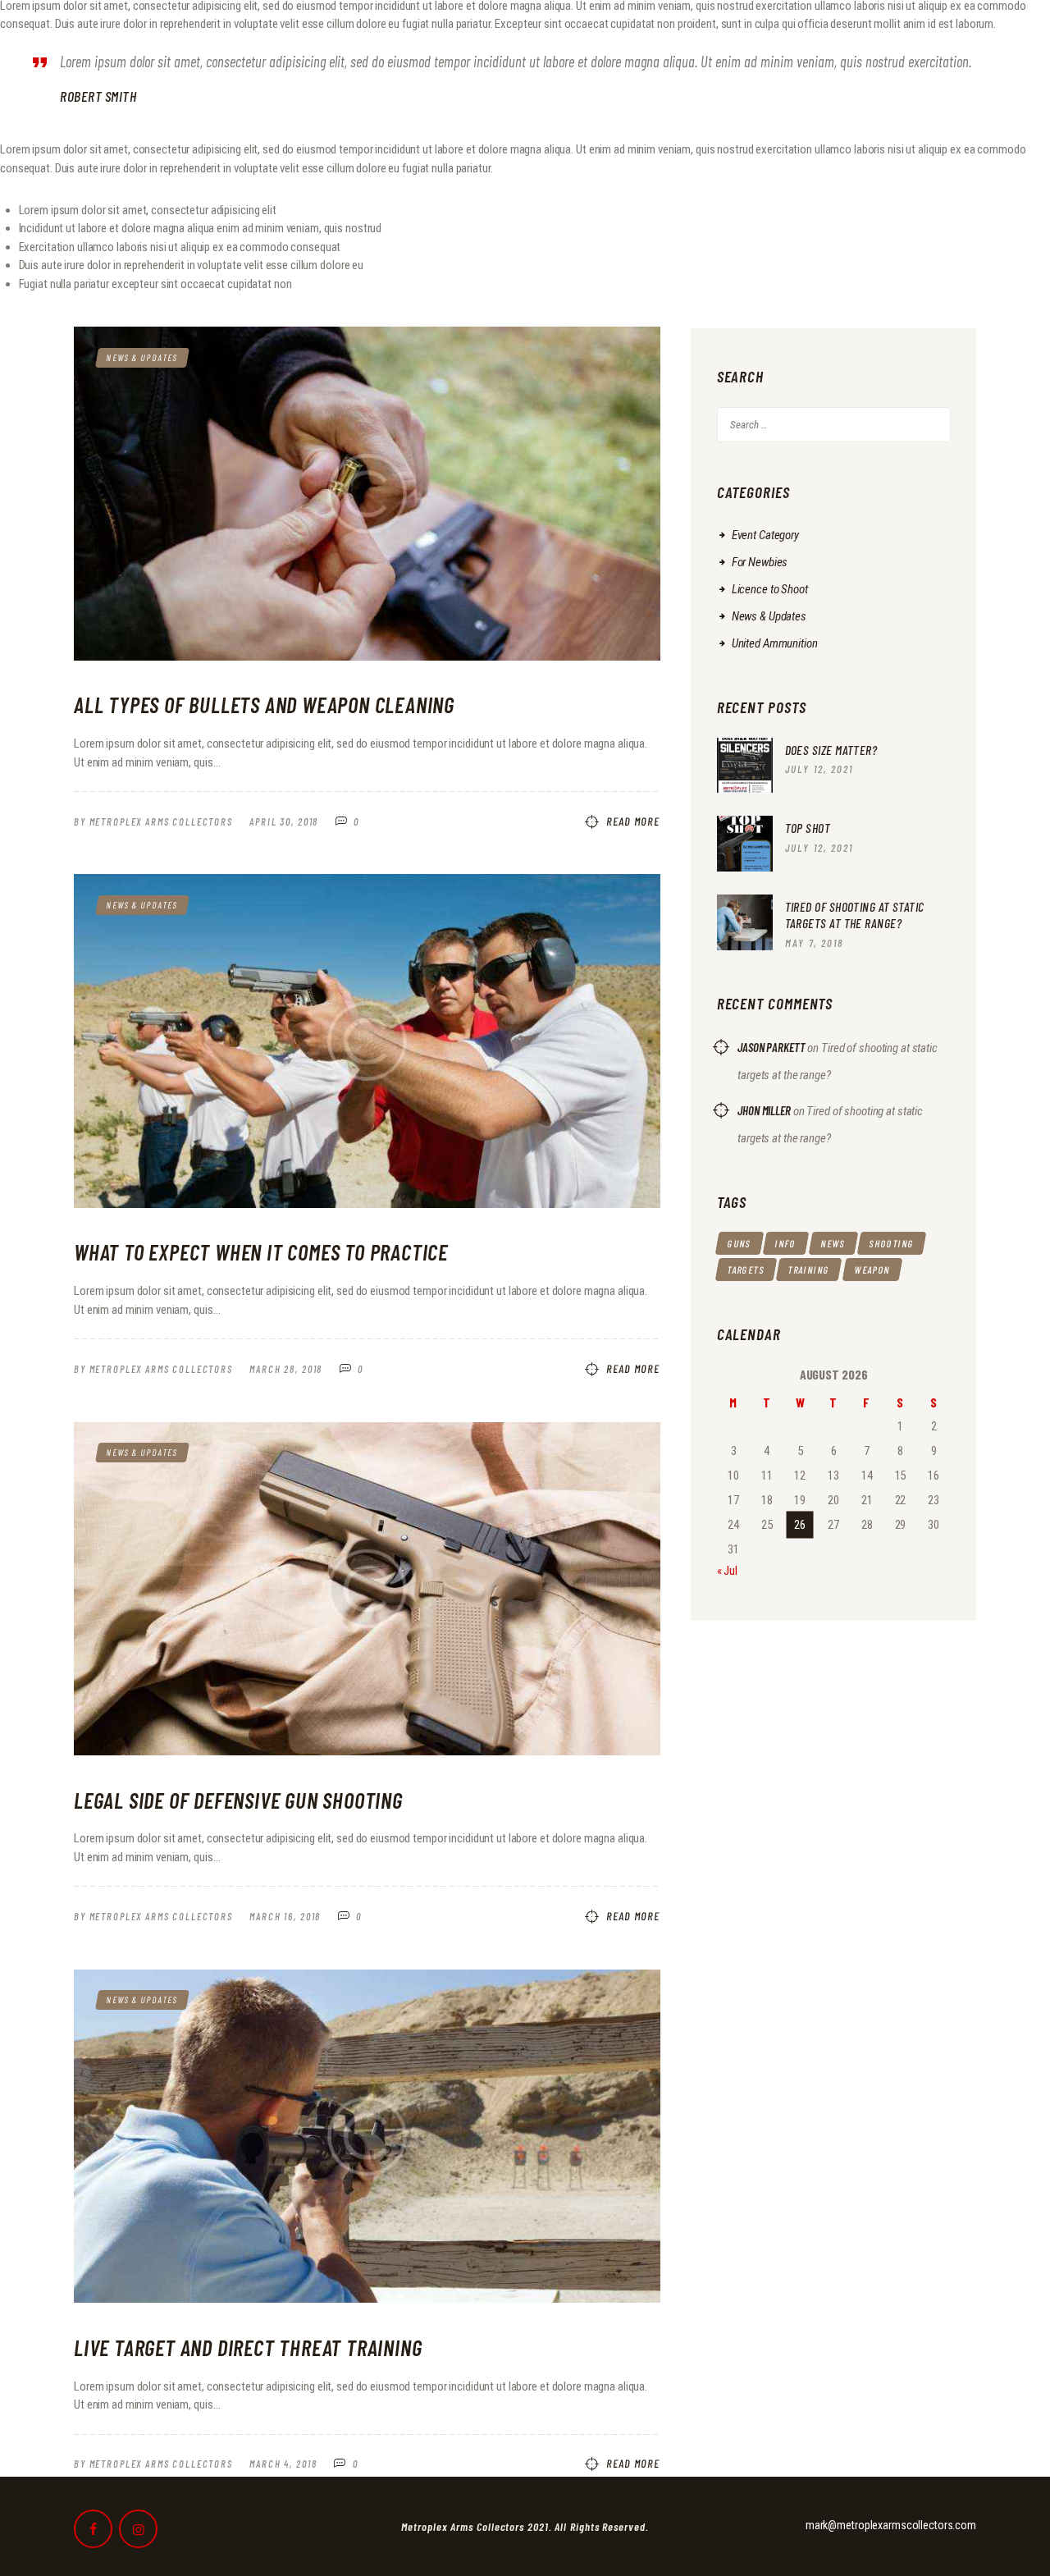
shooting (892, 1243)
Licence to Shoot (770, 589)
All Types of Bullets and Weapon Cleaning (264, 704)
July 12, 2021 (819, 769)
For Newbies (760, 562)
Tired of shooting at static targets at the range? (855, 915)
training (809, 1270)
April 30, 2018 (284, 821)
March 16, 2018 (285, 1916)
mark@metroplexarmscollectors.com (891, 2525)
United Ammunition (775, 643)
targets (745, 1270)
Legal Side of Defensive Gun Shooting (238, 1800)
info (786, 1243)
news (833, 1243)
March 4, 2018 (283, 2464)
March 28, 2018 (286, 1369)
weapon (872, 1270)
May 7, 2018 (814, 943)
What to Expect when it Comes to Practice (261, 1251)
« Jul (727, 1571)
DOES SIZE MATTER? (831, 750)
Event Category (765, 535)
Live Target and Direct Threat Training (248, 2347)
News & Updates (142, 357)
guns (739, 1243)
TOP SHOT (808, 828)
